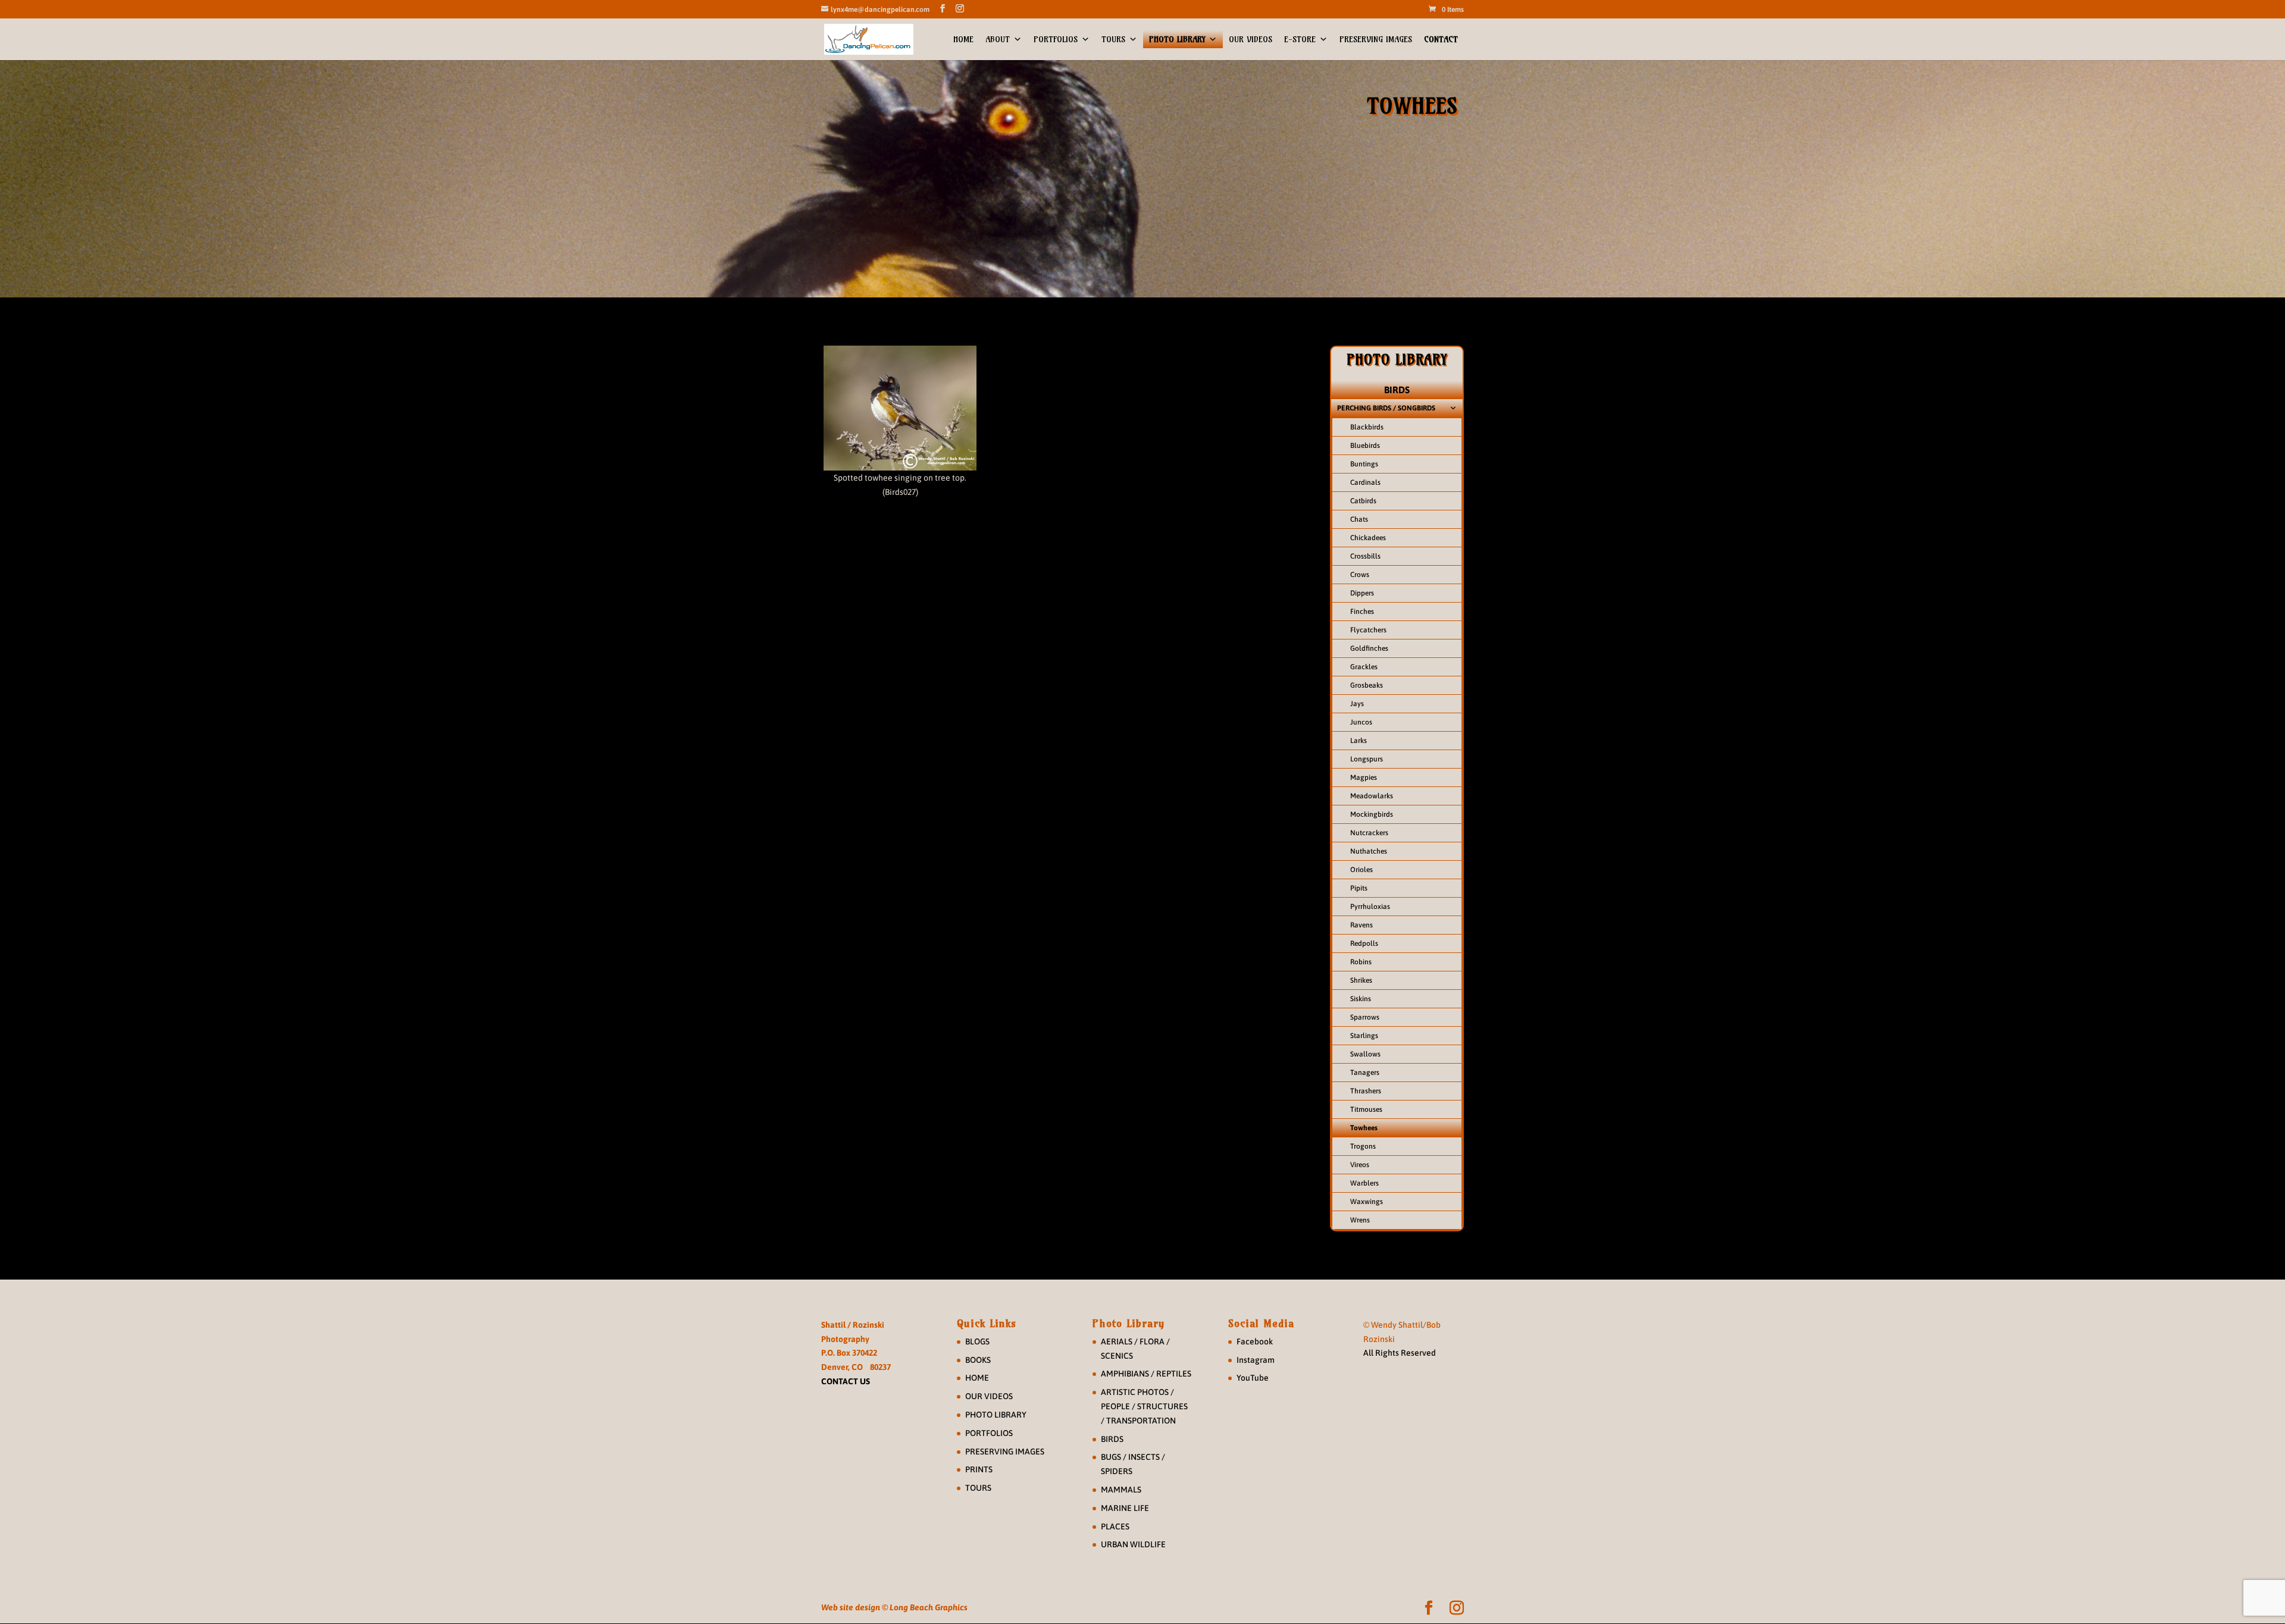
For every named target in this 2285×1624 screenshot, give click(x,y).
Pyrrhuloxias (1370, 907)
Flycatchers (1368, 630)
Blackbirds (1367, 427)
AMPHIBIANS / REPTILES (1146, 1374)
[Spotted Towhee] (900, 408)
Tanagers (1365, 1073)
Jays (1357, 704)
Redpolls (1364, 943)
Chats (1359, 519)
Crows (1360, 575)
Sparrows (1365, 1017)
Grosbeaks (1367, 685)
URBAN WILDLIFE (1133, 1544)
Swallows (1365, 1054)
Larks (1359, 741)
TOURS (1113, 39)
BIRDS (1397, 390)
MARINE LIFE (1125, 1508)
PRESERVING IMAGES (1376, 39)
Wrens (1360, 1220)
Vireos (1360, 1165)
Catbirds (1363, 501)
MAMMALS (1121, 1490)
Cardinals (1365, 482)
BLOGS (977, 1341)
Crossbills (1365, 556)
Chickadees (1368, 538)
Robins (1361, 962)
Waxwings (1367, 1202)
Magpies (1364, 777)
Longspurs (1367, 759)
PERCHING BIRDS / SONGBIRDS (1386, 408)
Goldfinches (1369, 648)
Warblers (1364, 1183)
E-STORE (1300, 39)
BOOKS (978, 1360)
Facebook (1255, 1341)
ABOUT (998, 39)
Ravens (1361, 925)
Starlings (1364, 1036)
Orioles (1361, 870)
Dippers (1362, 593)
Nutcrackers (1369, 833)
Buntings (1364, 464)
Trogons (1363, 1146)
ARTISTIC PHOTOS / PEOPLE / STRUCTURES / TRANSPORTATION (1144, 1406)
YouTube (1253, 1378)
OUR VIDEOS (1251, 39)
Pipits (1359, 888)
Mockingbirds (1372, 814)
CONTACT (1441, 39)
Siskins (1361, 999)
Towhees (1364, 1128)
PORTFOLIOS (1056, 39)
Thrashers (1366, 1091)
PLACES (1115, 1526)
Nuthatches (1369, 851)
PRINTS (979, 1469)
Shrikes (1361, 980)
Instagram (1256, 1360)
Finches (1362, 612)
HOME (963, 39)
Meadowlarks (1372, 796)
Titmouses (1366, 1109)
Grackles (1364, 667)
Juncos (1361, 722)
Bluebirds (1365, 446)
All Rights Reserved (1400, 1353)
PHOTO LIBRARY (1177, 39)
